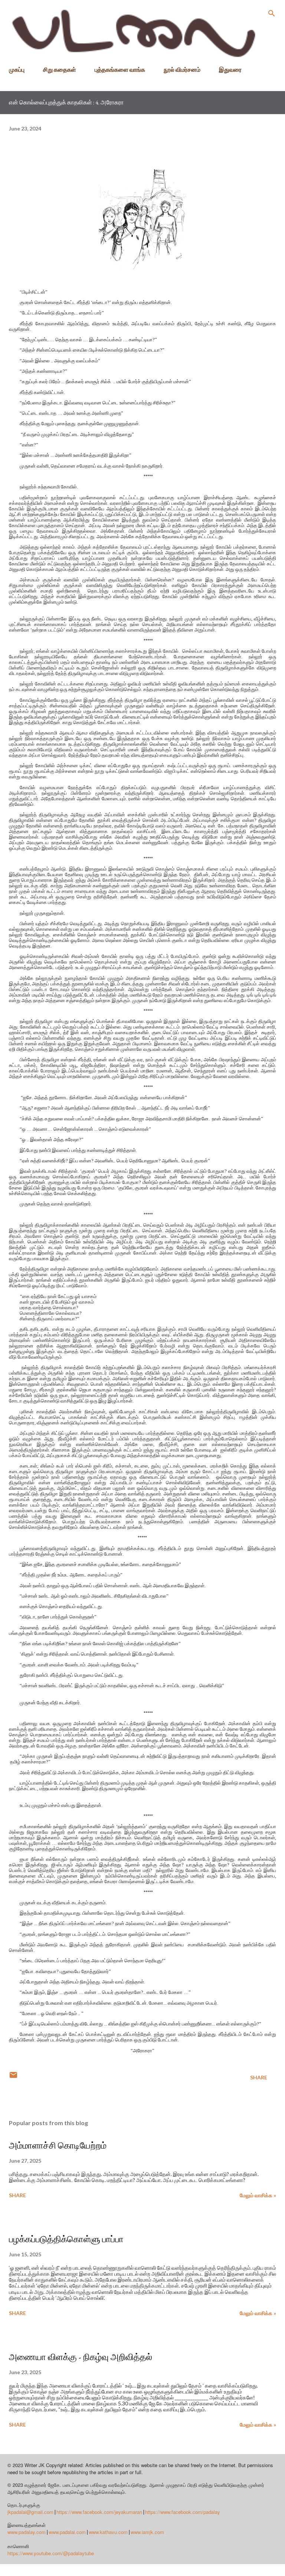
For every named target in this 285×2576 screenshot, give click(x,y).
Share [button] (259, 2077)
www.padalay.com (27, 2532)
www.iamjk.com (147, 2532)
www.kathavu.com (108, 2532)
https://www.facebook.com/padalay (183, 2512)
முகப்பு (17, 69)
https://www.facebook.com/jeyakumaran (99, 2512)
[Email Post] (13, 2077)
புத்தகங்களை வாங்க (120, 69)
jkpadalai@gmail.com (30, 2512)
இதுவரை (230, 69)
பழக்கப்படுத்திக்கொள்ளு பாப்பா (66, 2239)
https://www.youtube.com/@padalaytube (51, 2553)
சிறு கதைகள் (60, 69)
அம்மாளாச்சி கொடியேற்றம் (58, 2145)
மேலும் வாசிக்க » (258, 2195)
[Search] (272, 13)
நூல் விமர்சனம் (182, 69)
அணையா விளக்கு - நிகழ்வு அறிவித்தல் (81, 2357)
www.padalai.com (67, 2532)
